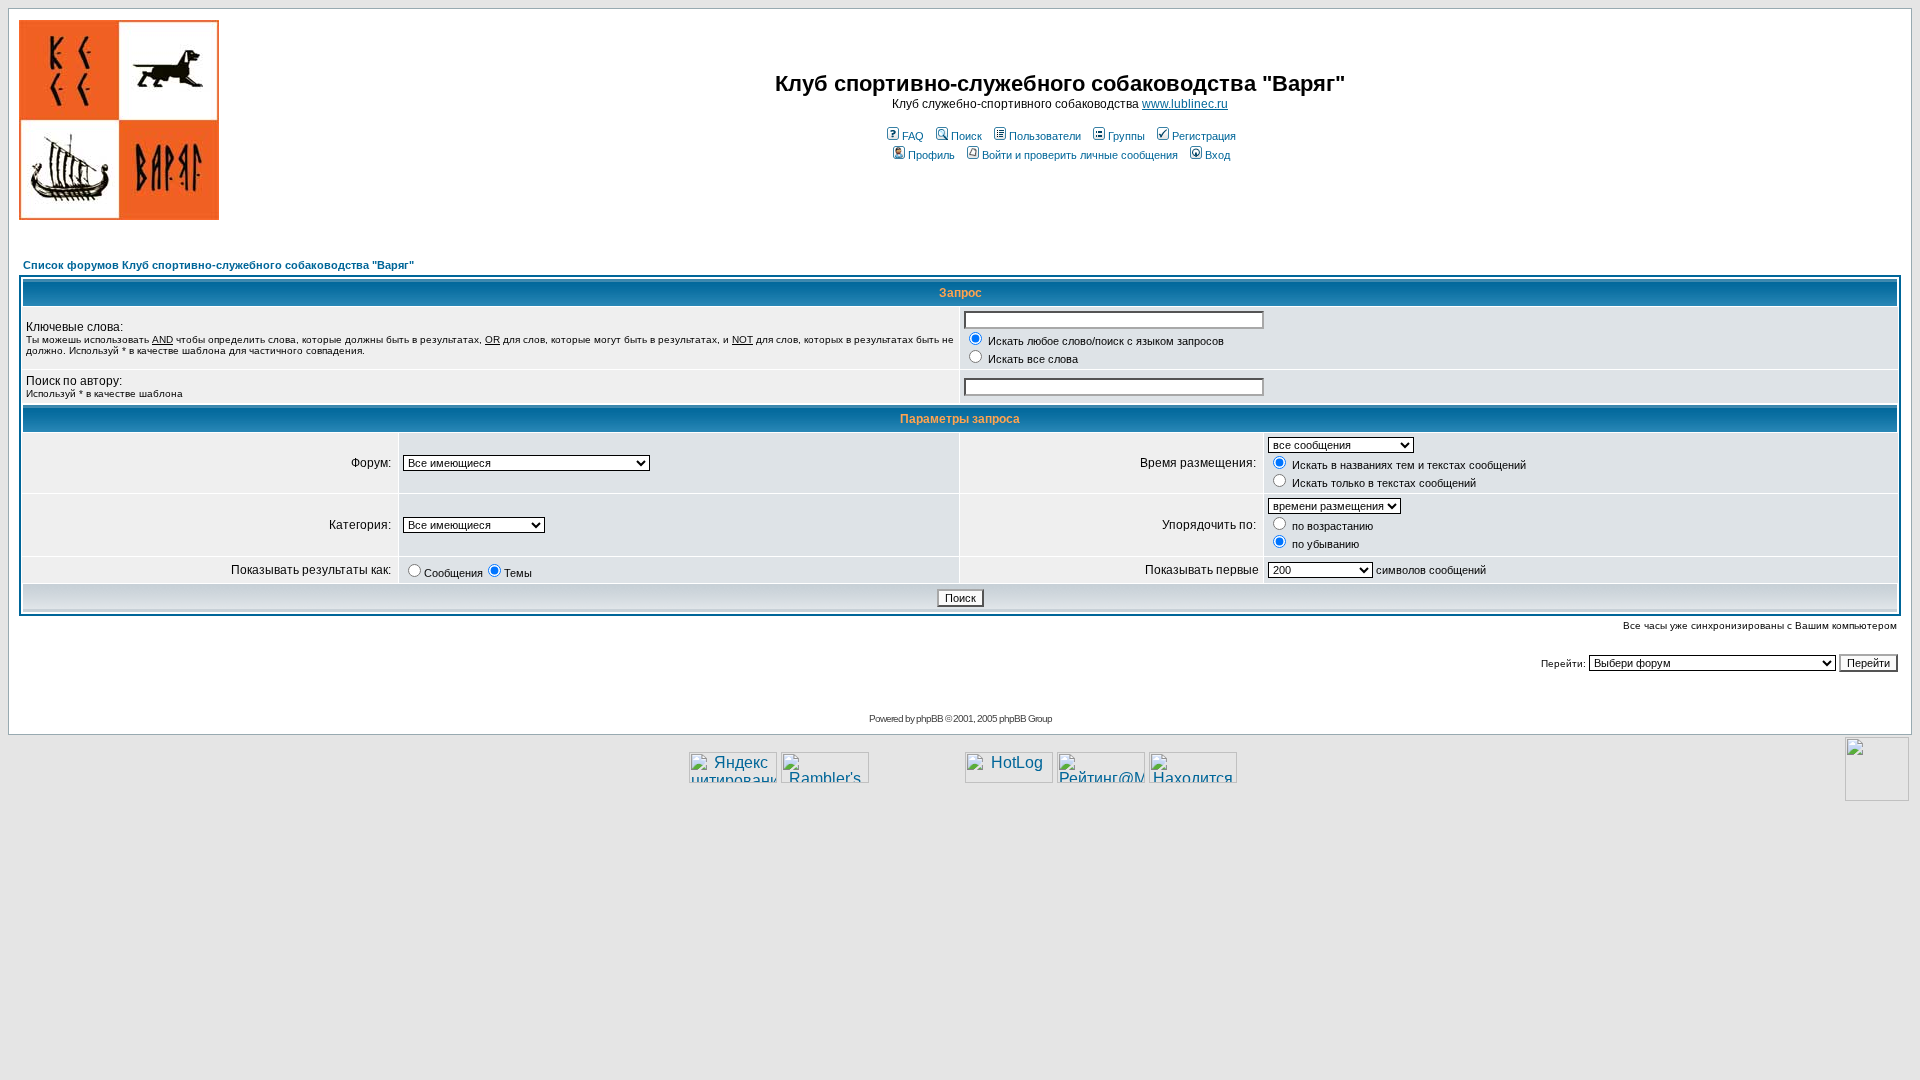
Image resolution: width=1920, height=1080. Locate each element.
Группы (1126, 136)
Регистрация (1204, 136)
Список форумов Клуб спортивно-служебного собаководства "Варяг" (218, 265)
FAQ (913, 136)
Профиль (931, 155)
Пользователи (1045, 136)
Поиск (966, 136)
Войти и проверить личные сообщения (1080, 155)
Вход (1217, 155)
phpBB (929, 718)
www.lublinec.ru (1185, 104)
